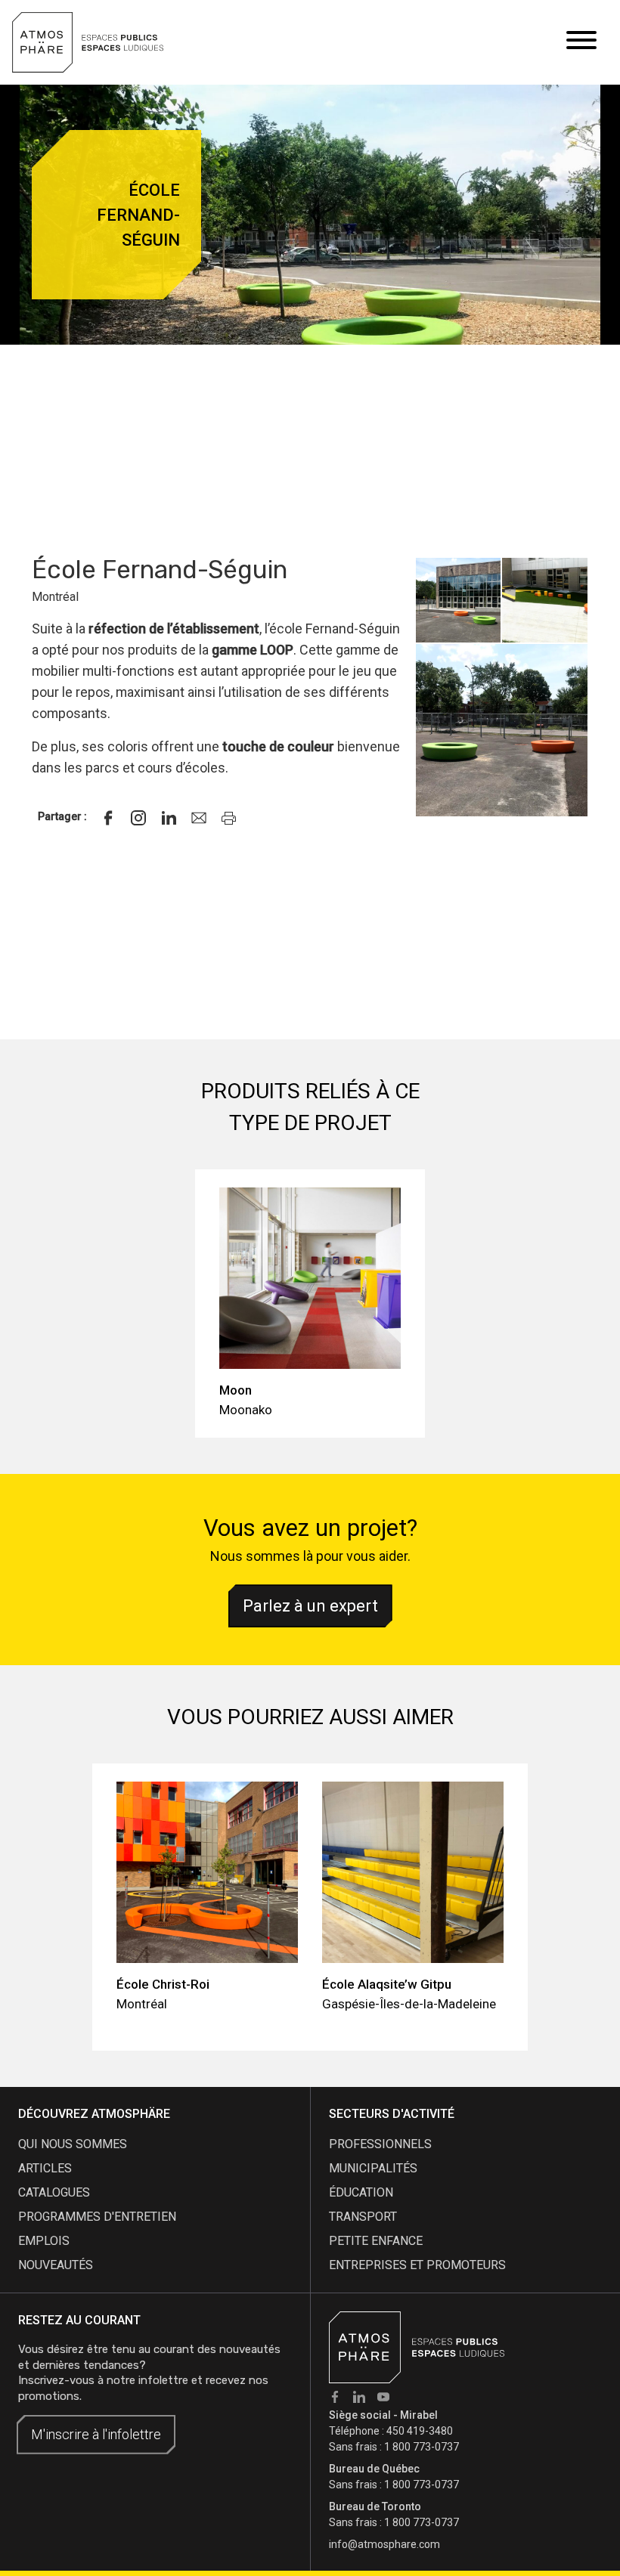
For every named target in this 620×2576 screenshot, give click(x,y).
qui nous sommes (73, 2144)
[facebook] (108, 818)
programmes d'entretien (97, 2217)
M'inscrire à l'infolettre (96, 2434)
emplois (44, 2241)
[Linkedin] (169, 818)
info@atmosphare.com (384, 2544)
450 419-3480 (420, 2431)
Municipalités (373, 2168)
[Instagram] (138, 818)
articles (45, 2168)
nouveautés (56, 2265)
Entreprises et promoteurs (417, 2265)
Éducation (361, 2192)
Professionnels (380, 2144)
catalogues (54, 2192)
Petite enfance (376, 2241)
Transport (363, 2217)
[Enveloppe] (199, 818)
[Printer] (229, 818)
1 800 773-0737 (422, 2447)
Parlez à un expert (310, 1606)
